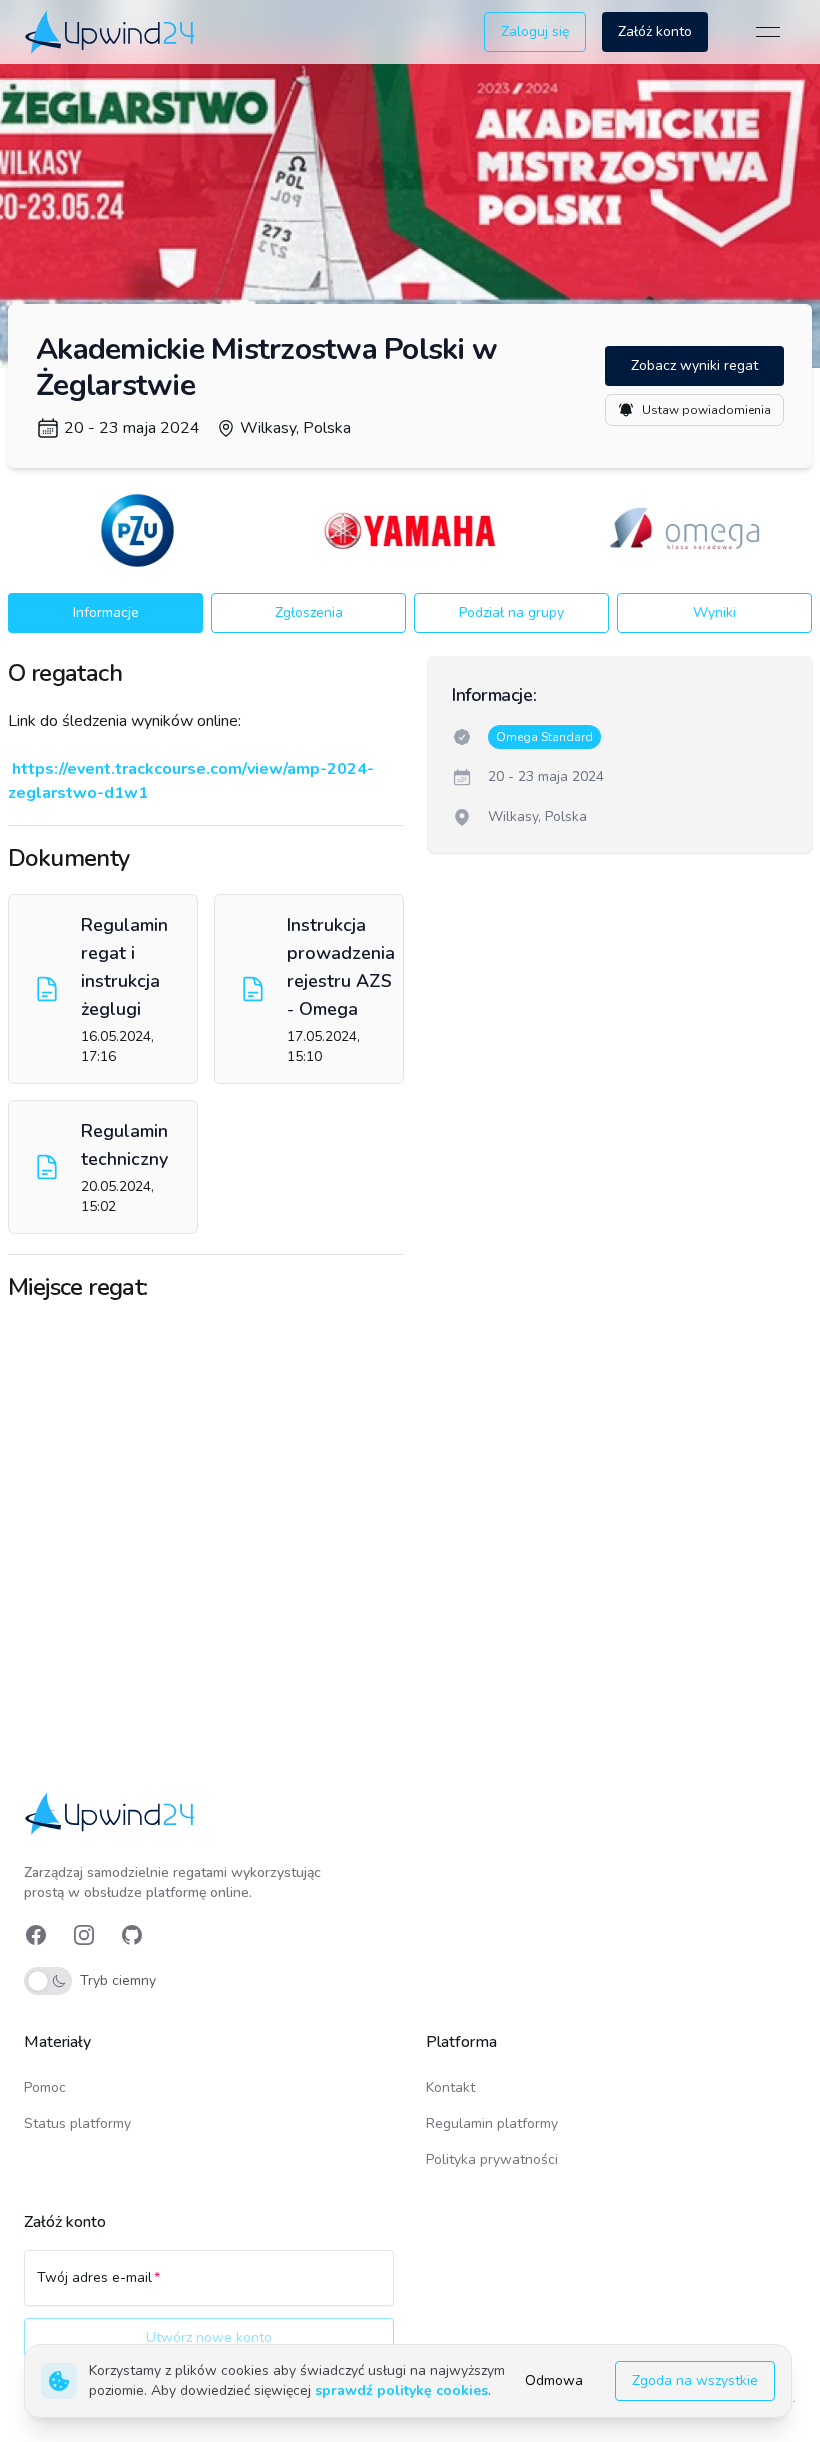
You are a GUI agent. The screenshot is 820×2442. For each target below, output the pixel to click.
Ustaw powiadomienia (706, 410)
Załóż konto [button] (655, 31)
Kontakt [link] (450, 2087)
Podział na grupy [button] (511, 612)
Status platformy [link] (77, 2123)
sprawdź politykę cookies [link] (401, 2390)
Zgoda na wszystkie (695, 2380)
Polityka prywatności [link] (492, 2159)
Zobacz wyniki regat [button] (694, 365)
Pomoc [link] (45, 2087)
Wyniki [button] (714, 612)
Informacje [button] (106, 612)
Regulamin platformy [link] (492, 2123)
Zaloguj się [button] (535, 31)
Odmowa (554, 2380)
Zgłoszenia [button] (309, 612)
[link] (111, 31)
